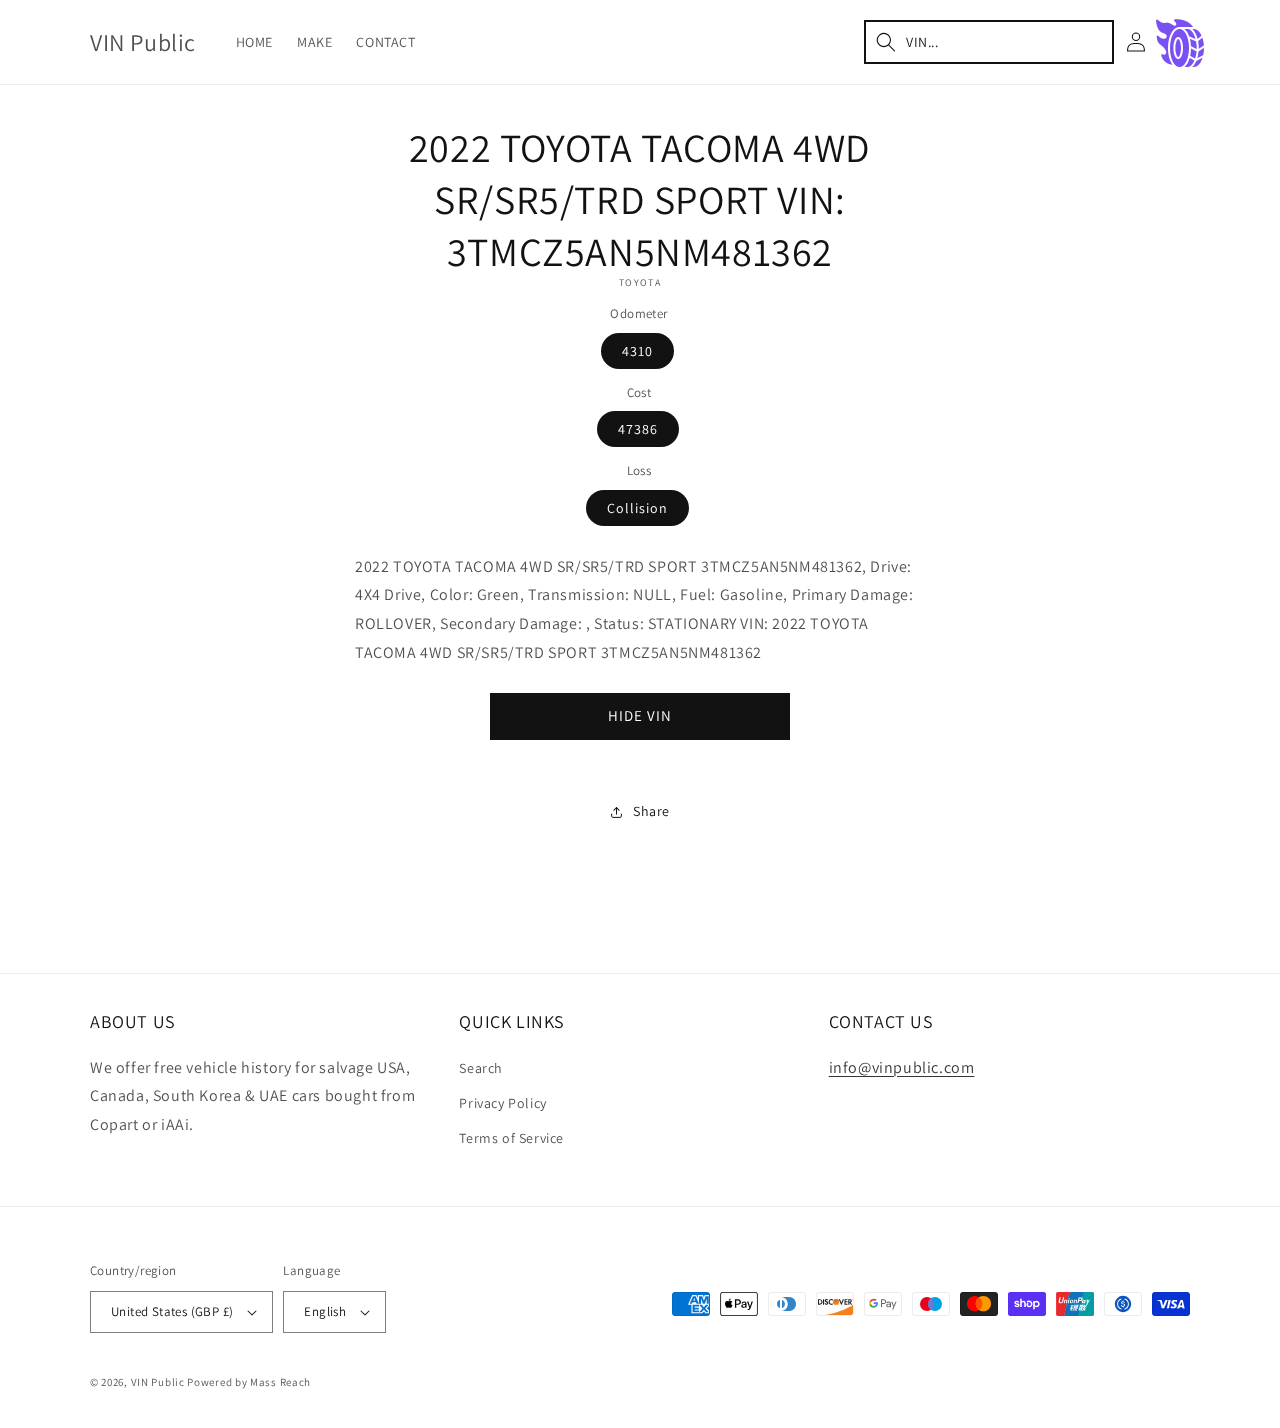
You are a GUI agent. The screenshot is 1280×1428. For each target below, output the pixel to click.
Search (481, 1068)
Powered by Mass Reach (249, 1382)
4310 (637, 351)
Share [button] (651, 811)
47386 (638, 429)
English (325, 1311)
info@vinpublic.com (902, 1067)
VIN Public (158, 1382)
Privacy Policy (502, 1103)
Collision (637, 508)
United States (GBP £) (172, 1311)
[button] (989, 42)
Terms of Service (511, 1138)
